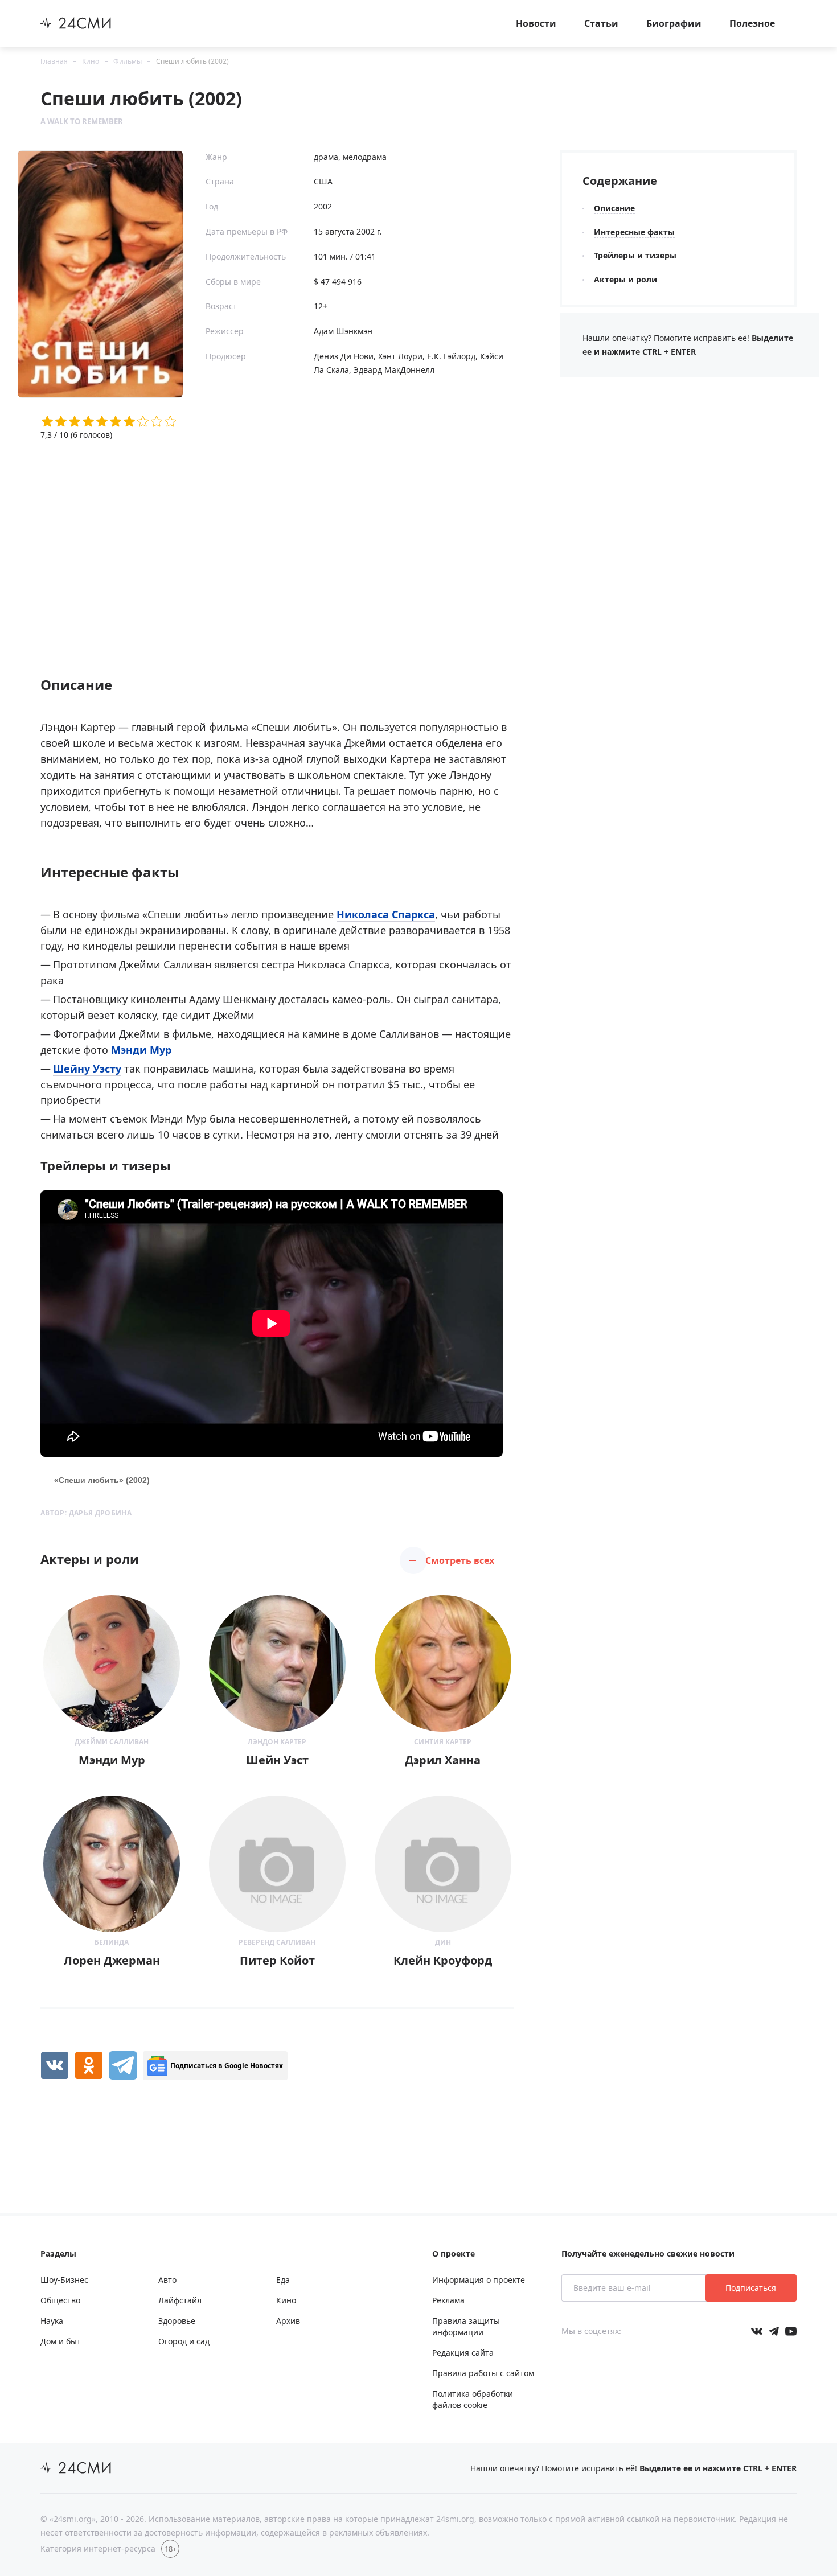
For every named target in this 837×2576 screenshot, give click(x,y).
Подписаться (751, 2288)
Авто (167, 2280)
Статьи (601, 23)
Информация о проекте (479, 2280)
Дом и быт (61, 2341)
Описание (614, 208)
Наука (52, 2321)
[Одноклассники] (89, 2065)
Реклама (448, 2300)
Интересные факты (634, 232)
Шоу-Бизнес (64, 2280)
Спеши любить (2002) (192, 61)
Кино (91, 61)
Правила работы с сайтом (483, 2373)
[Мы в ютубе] (791, 2331)
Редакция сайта (463, 2353)
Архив (288, 2321)
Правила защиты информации (466, 2326)
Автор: (86, 1513)
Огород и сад (184, 2341)
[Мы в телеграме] (774, 2331)
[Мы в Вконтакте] (757, 2331)
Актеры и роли (625, 279)
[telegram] (123, 2065)
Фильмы (128, 61)
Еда (283, 2280)
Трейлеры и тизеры (635, 255)
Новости (536, 23)
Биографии (674, 23)
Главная (54, 61)
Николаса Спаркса (386, 914)
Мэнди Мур (141, 1050)
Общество (60, 2300)
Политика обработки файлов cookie (473, 2399)
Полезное (752, 23)
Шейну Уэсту (87, 1069)
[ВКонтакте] (55, 2065)
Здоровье (177, 2321)
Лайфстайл (180, 2300)
